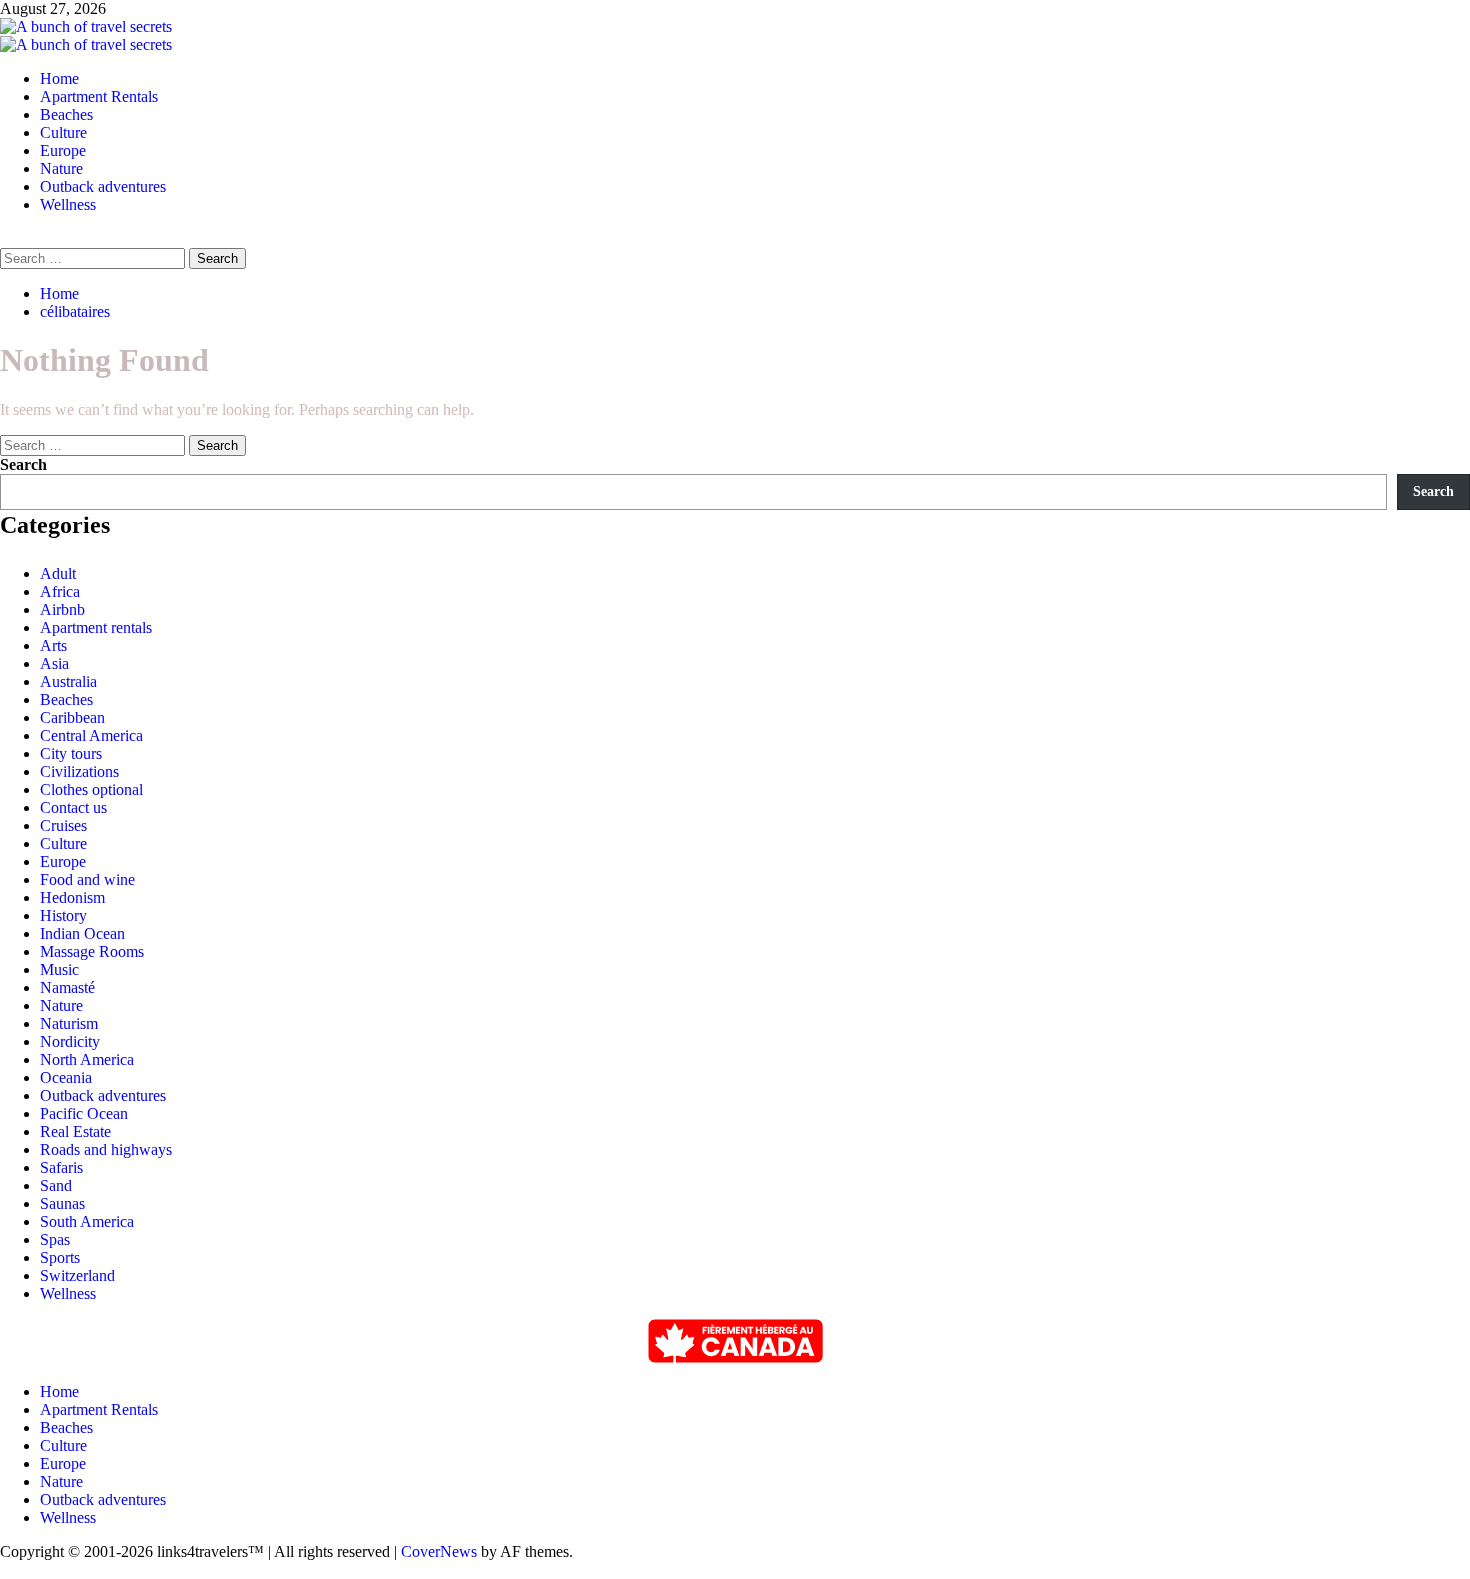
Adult (58, 573)
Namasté (67, 987)
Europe (63, 150)
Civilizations (79, 771)
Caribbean (72, 717)
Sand (56, 1185)
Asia (54, 663)
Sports (60, 1257)
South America (87, 1221)
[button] (6, 238)
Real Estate (75, 1131)
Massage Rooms (92, 951)
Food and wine (87, 879)
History (63, 915)
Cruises (63, 825)
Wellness (68, 204)
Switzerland (77, 1275)
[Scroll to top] (6, 1569)
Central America (91, 735)
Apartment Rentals (99, 96)
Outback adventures (103, 186)
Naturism (69, 1023)
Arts (53, 645)
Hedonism (72, 897)
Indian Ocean (82, 933)
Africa (60, 591)
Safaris (61, 1167)
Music (59, 969)
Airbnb (62, 609)
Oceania (66, 1077)
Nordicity (70, 1041)
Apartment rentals (96, 627)
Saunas (62, 1203)
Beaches (66, 114)
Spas (55, 1239)
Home (59, 78)
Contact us (73, 807)
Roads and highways (106, 1149)
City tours (71, 753)
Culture (63, 132)
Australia (68, 681)
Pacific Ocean (84, 1113)
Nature (61, 168)
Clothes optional (91, 789)
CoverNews (439, 1551)
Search (23, 464)
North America (87, 1059)
